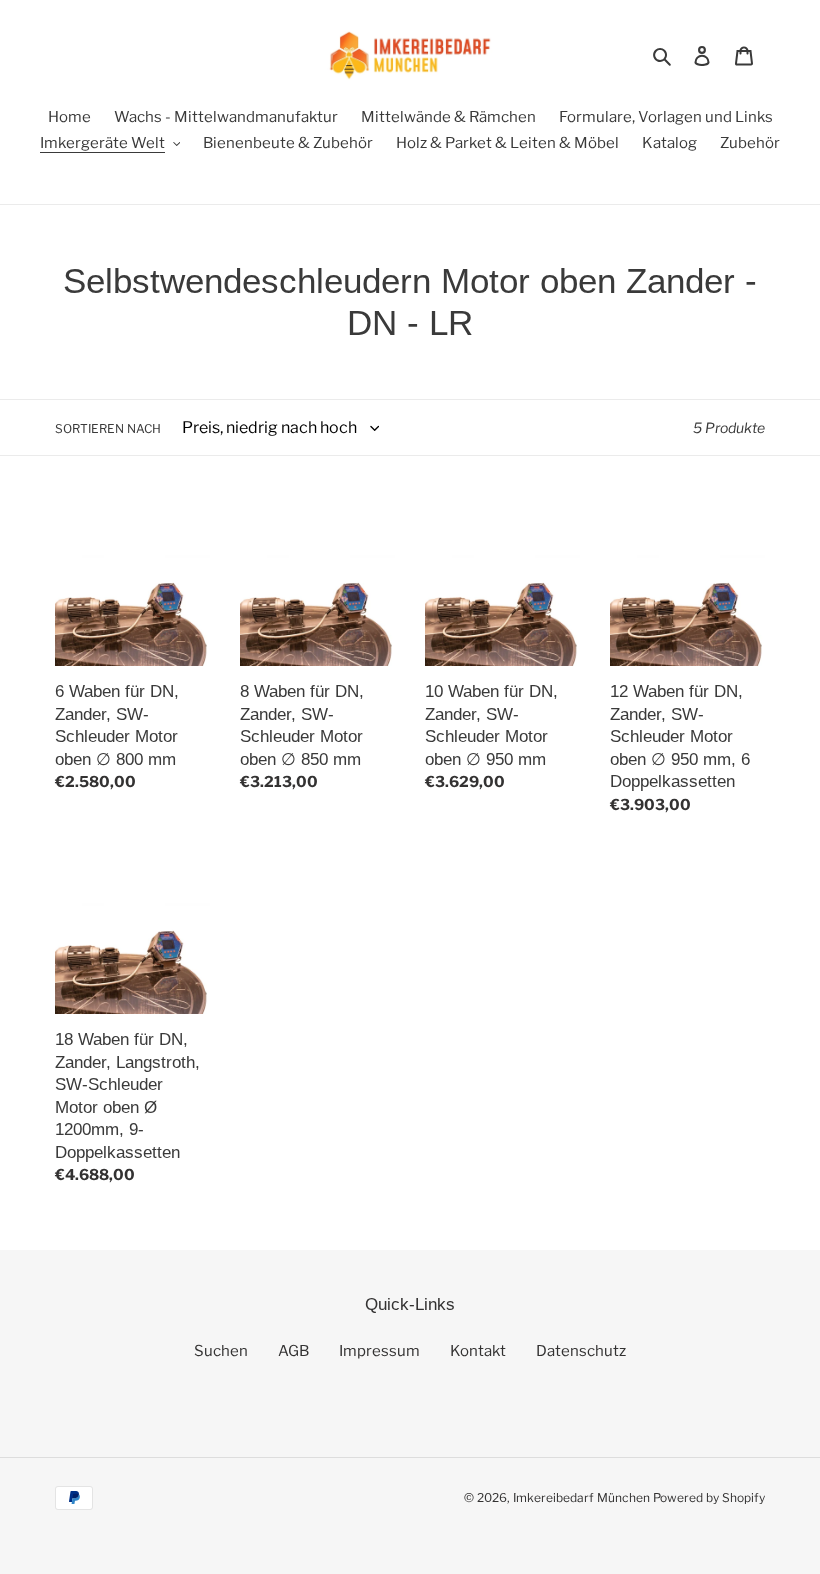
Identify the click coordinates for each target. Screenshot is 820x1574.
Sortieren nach (108, 428)
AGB (293, 1351)
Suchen (221, 1351)
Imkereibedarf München (581, 1497)
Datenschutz (581, 1351)
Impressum (379, 1351)
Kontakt (478, 1351)
